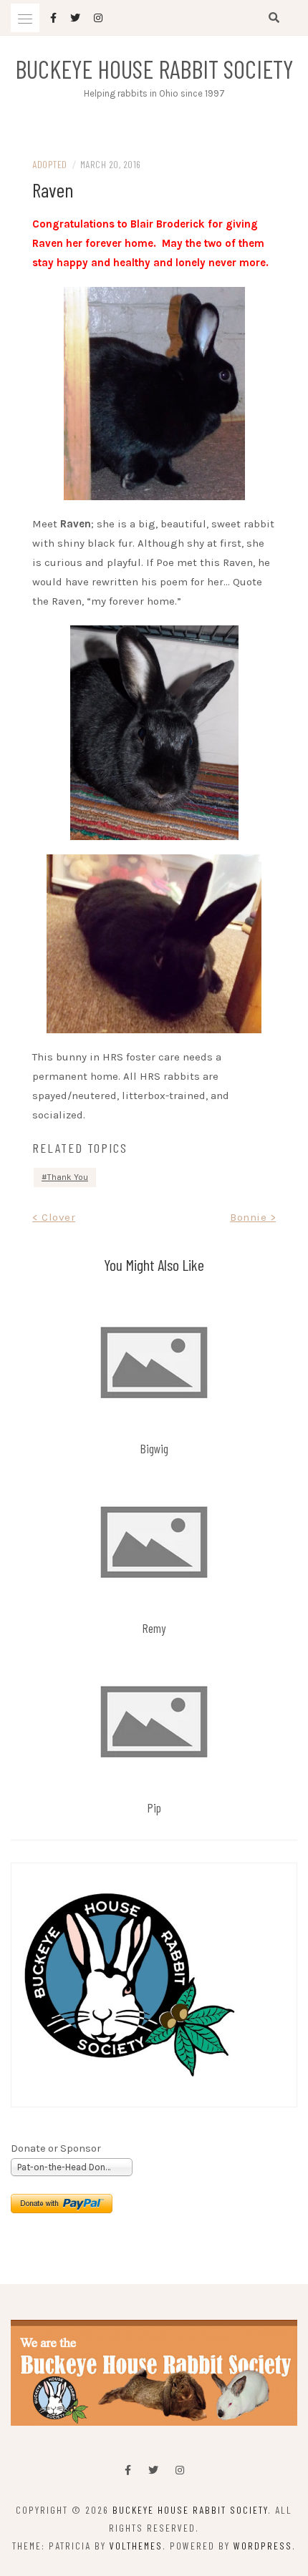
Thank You (68, 1177)
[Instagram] (180, 2470)
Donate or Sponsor (56, 2148)
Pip (154, 1807)
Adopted (50, 164)
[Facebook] (128, 2470)
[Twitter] (153, 2470)
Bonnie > (253, 1217)
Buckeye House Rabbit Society (154, 69)
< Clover (54, 1217)
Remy (154, 1628)
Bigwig (154, 1448)
